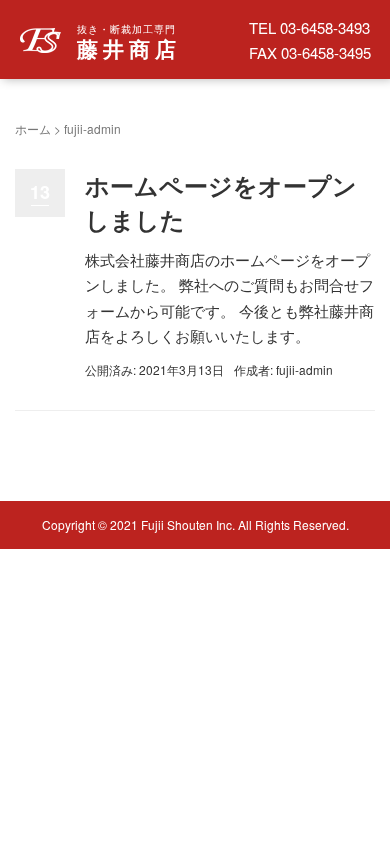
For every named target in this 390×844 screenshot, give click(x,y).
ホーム (33, 128)
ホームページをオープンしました (221, 202)
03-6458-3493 (325, 27)
